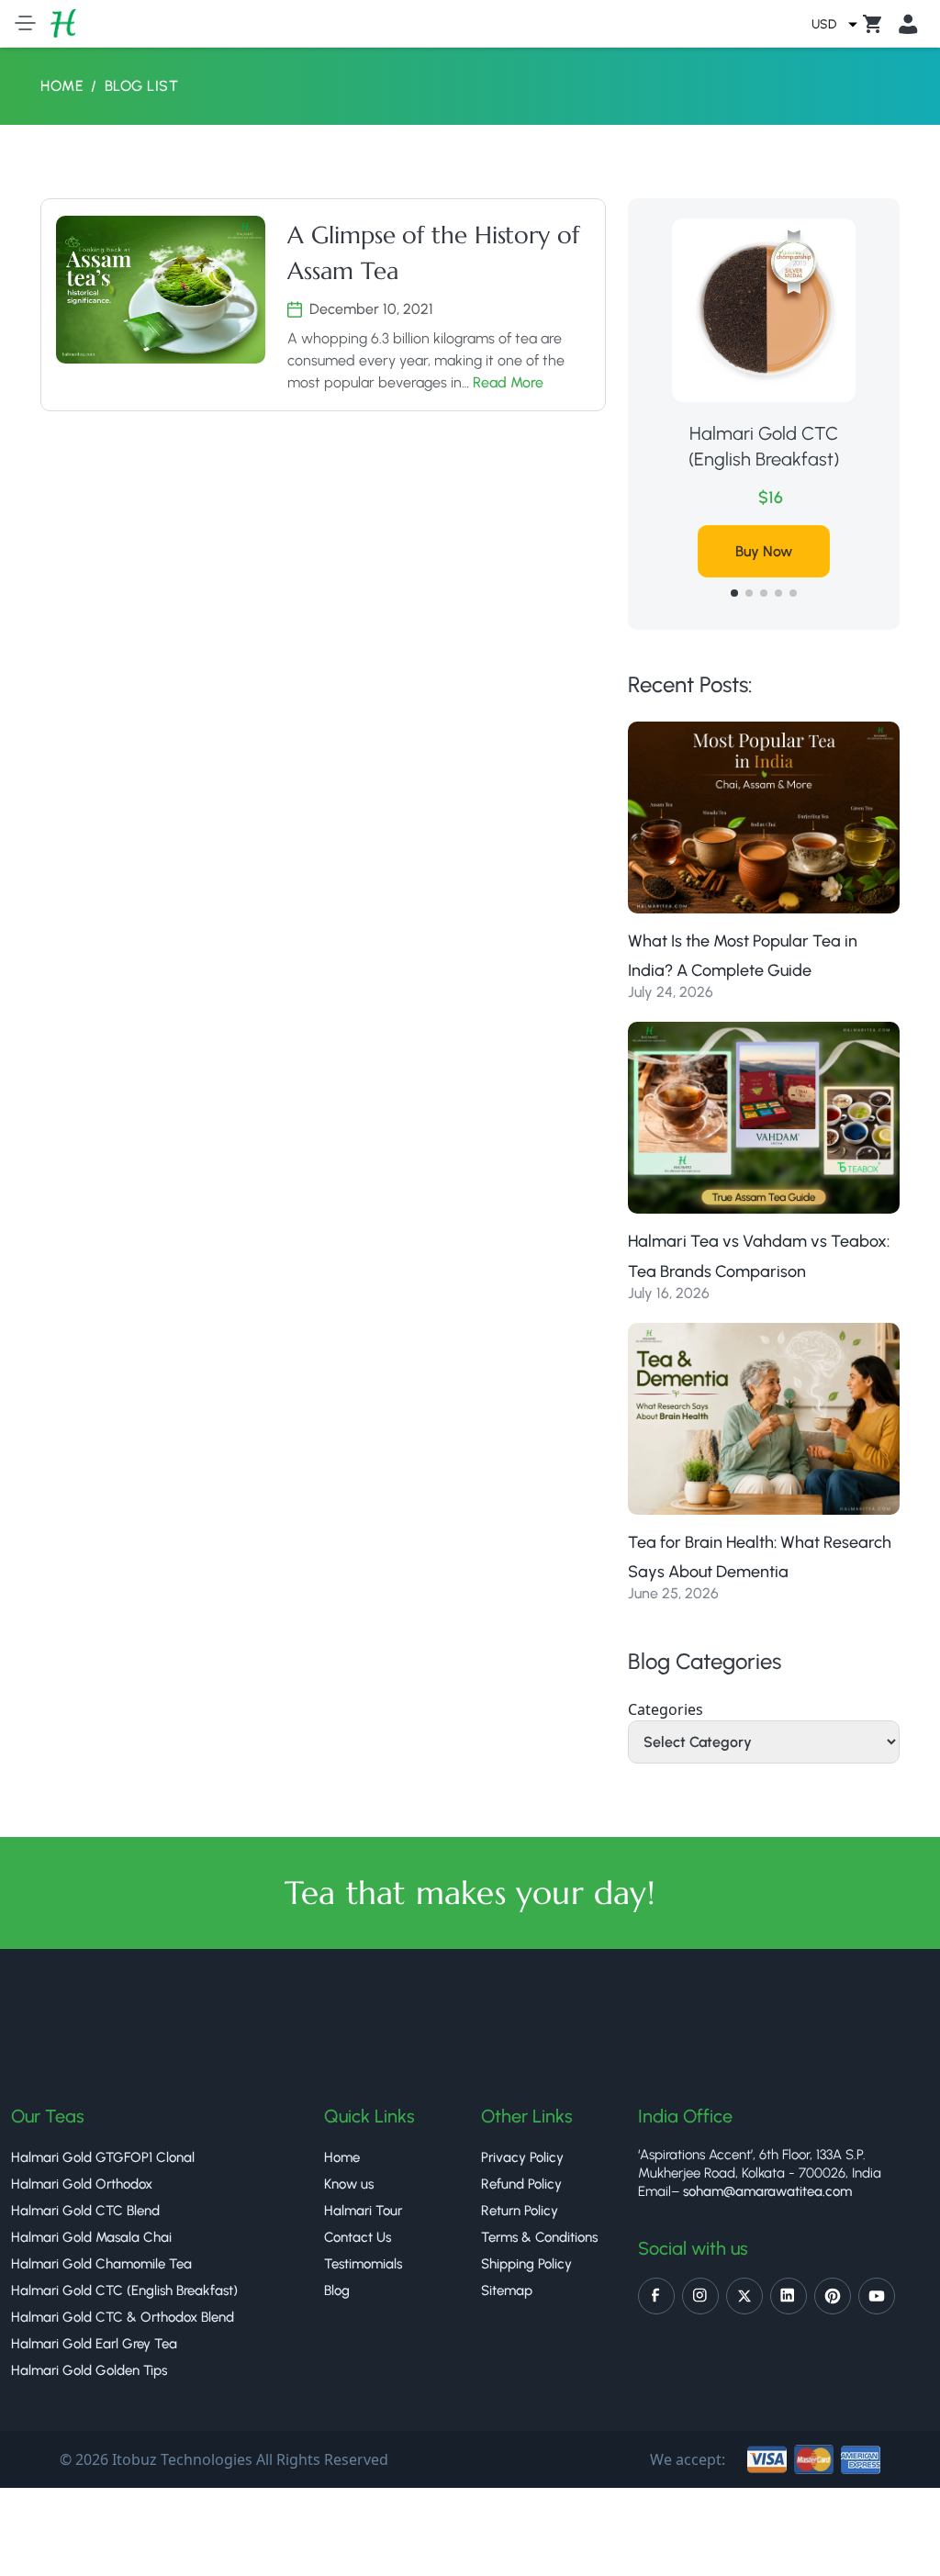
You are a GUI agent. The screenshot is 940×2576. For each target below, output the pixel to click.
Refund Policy (521, 2184)
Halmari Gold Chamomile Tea (101, 2264)
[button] (734, 593)
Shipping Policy (526, 2264)
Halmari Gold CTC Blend (85, 2211)
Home (62, 86)
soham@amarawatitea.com (767, 2191)
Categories (666, 1709)
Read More (508, 382)
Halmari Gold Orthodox (82, 2184)
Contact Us (358, 2237)
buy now (764, 551)
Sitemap (507, 2290)
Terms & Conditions (539, 2237)
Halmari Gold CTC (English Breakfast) (764, 446)
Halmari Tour (363, 2211)
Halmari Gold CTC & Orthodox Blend (123, 2317)
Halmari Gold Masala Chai (91, 2237)
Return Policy (520, 2211)
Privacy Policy (522, 2157)
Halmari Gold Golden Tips (89, 2370)
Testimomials (363, 2264)
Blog (337, 2290)
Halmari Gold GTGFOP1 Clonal (103, 2157)
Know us (349, 2184)
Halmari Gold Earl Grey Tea (94, 2344)
